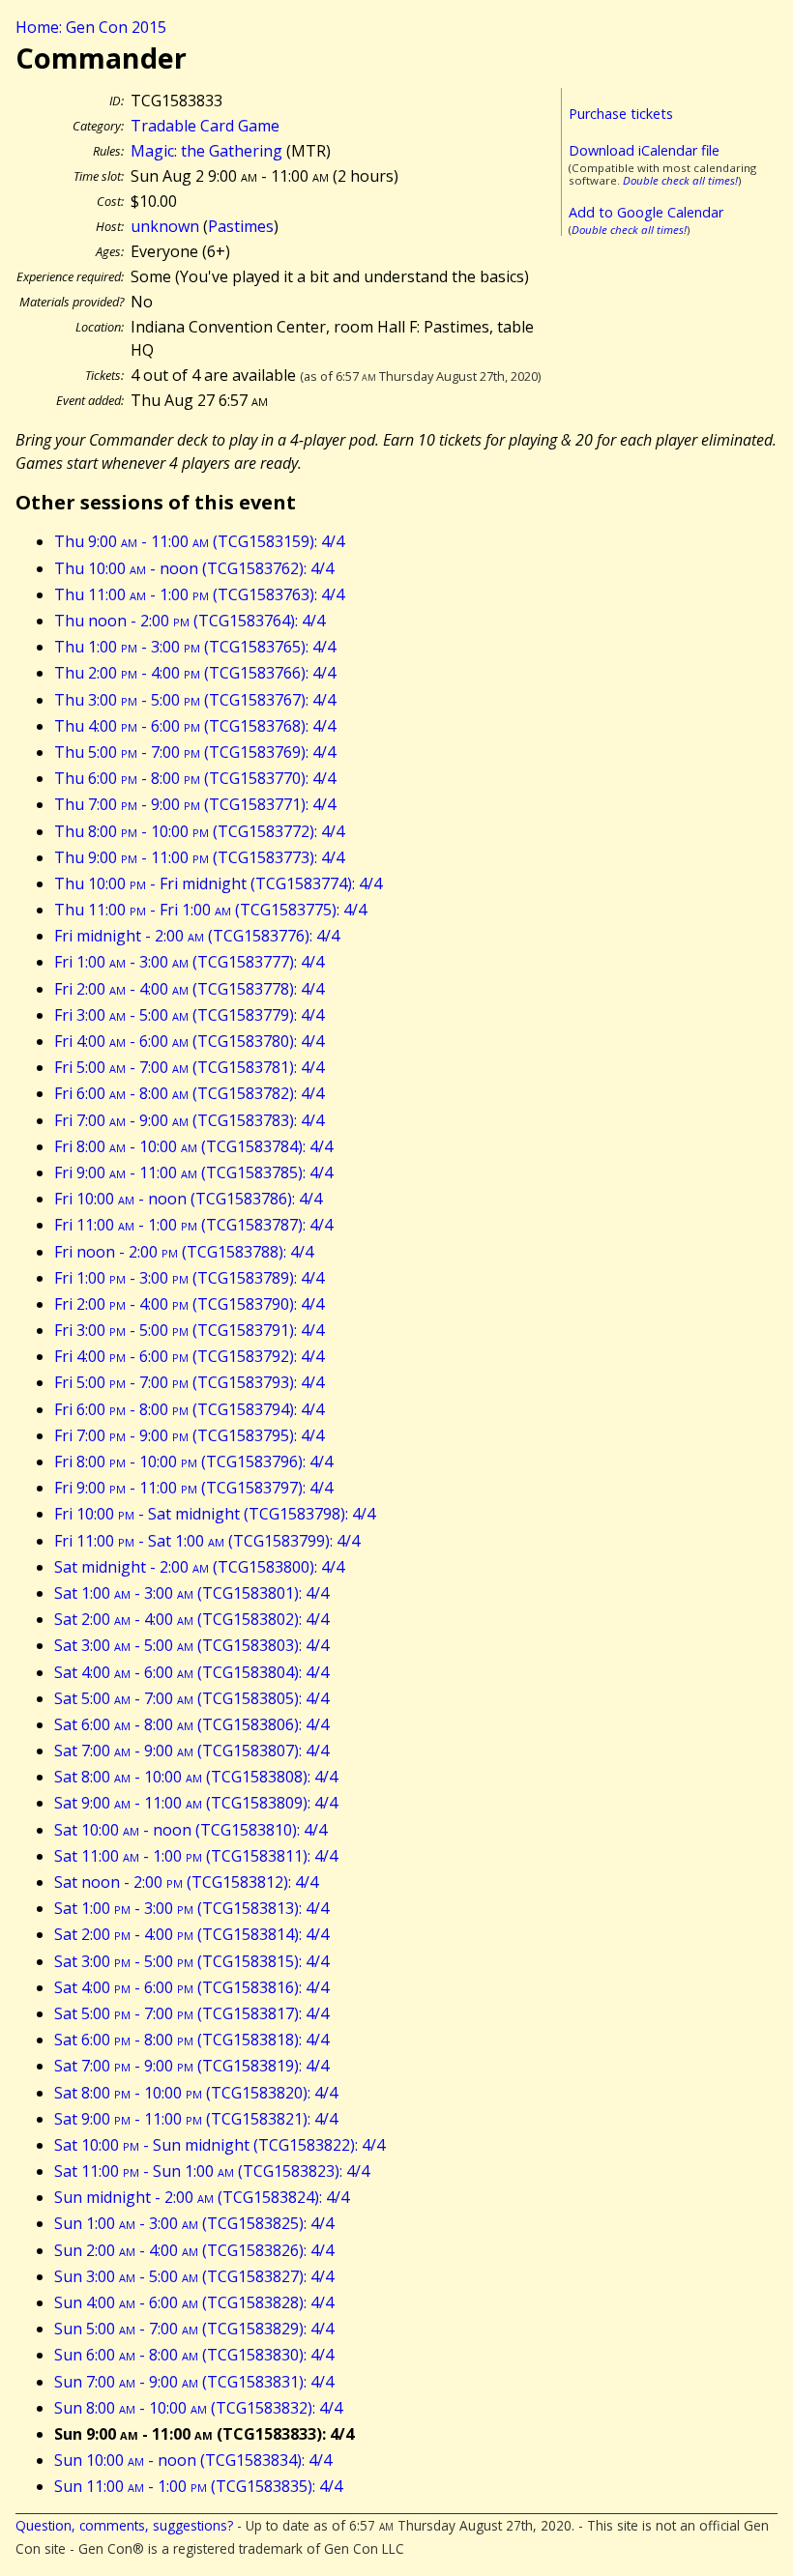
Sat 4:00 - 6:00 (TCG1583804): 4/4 (191, 1672)
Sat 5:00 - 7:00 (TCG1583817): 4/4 (191, 2013)
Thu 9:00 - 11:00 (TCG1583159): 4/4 (199, 541)
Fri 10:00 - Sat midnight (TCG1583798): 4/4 (215, 1514)
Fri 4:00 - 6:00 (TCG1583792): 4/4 (189, 1356)
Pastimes (241, 226)
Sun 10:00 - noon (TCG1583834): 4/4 (193, 2460)
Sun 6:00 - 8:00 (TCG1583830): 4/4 (194, 2355)
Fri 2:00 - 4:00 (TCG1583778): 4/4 (189, 989)
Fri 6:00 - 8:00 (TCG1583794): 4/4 (189, 1409)
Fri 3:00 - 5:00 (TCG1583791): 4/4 (189, 1330)
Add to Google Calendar (646, 212)
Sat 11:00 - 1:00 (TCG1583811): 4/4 (196, 1856)
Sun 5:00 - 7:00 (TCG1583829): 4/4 (194, 2329)
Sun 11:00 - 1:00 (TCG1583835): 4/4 (198, 2486)
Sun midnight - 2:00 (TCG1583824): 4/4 (202, 2197)
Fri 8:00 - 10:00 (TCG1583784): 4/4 (193, 1146)
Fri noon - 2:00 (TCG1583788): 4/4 (184, 1252)
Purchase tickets (621, 114)
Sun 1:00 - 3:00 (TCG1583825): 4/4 (194, 2223)
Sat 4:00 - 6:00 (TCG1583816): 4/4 (191, 1987)
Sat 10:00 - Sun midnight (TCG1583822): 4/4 (220, 2145)
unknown (165, 226)
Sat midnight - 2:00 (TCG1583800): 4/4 (199, 1567)
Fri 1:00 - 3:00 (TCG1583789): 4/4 (189, 1278)
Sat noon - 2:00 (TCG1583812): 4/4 (186, 1882)
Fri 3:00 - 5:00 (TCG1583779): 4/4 (189, 1015)
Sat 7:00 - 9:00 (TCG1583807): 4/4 (191, 1751)
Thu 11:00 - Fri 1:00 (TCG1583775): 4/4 (210, 910)
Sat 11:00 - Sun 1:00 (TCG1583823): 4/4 (212, 2171)
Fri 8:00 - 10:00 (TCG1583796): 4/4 (193, 1462)
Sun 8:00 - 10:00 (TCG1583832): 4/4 (198, 2408)
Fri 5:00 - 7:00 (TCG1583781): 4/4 (189, 1067)
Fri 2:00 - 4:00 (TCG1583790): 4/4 (189, 1304)
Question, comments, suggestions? (124, 2525)
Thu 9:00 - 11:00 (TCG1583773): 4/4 (199, 857)
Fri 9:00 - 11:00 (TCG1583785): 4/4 (193, 1172)
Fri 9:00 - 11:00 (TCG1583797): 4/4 (193, 1488)
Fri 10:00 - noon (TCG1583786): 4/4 (188, 1199)
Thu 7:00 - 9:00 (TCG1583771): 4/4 (195, 804)
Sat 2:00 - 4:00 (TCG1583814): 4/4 (191, 1934)
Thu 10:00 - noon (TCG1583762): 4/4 (194, 568)
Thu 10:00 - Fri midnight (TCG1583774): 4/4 (218, 883)
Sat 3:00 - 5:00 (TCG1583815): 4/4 (191, 1961)
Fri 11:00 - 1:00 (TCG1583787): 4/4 (193, 1225)
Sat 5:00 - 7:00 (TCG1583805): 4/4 (191, 1698)
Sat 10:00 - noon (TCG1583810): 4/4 (191, 1830)
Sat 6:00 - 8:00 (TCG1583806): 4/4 (191, 1724)
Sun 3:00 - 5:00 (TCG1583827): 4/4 (194, 2276)
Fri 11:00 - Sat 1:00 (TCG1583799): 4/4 (207, 1541)
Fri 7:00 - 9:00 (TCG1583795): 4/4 (189, 1435)
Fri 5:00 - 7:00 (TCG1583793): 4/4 (189, 1382)
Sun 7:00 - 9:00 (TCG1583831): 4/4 (194, 2382)
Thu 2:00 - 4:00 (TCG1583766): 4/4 (195, 673)
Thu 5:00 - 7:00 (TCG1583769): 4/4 (195, 752)
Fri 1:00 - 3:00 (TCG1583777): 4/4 (189, 962)
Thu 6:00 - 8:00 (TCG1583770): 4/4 (195, 778)
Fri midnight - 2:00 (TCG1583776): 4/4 (197, 936)
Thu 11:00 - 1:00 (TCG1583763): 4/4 (199, 594)
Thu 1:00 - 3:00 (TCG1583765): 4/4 (195, 647)
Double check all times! (680, 180)
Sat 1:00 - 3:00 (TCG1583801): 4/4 (191, 1593)
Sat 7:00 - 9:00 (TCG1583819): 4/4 (191, 2066)
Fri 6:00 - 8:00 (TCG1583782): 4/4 (189, 1093)
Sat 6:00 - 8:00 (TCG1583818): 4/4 (191, 2040)
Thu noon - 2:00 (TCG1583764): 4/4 (190, 621)
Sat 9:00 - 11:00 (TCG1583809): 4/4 (196, 1803)
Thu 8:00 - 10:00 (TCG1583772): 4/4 (199, 831)
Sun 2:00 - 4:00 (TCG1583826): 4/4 (194, 2250)
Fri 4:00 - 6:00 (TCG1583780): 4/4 (189, 1041)
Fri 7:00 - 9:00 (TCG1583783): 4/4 (189, 1120)
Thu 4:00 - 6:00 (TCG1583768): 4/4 (195, 726)
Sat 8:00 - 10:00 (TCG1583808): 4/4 (196, 1777)
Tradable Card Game (205, 126)
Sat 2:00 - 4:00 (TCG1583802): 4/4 (191, 1619)
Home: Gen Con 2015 (91, 27)
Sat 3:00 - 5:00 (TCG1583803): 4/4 (191, 1645)
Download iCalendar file (644, 150)
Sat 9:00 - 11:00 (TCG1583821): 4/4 (196, 2119)
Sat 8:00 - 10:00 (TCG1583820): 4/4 (196, 2093)
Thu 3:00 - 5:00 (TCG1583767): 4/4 (195, 700)
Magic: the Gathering (206, 151)
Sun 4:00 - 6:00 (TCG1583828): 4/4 (194, 2302)
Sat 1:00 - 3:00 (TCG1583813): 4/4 (191, 1908)
